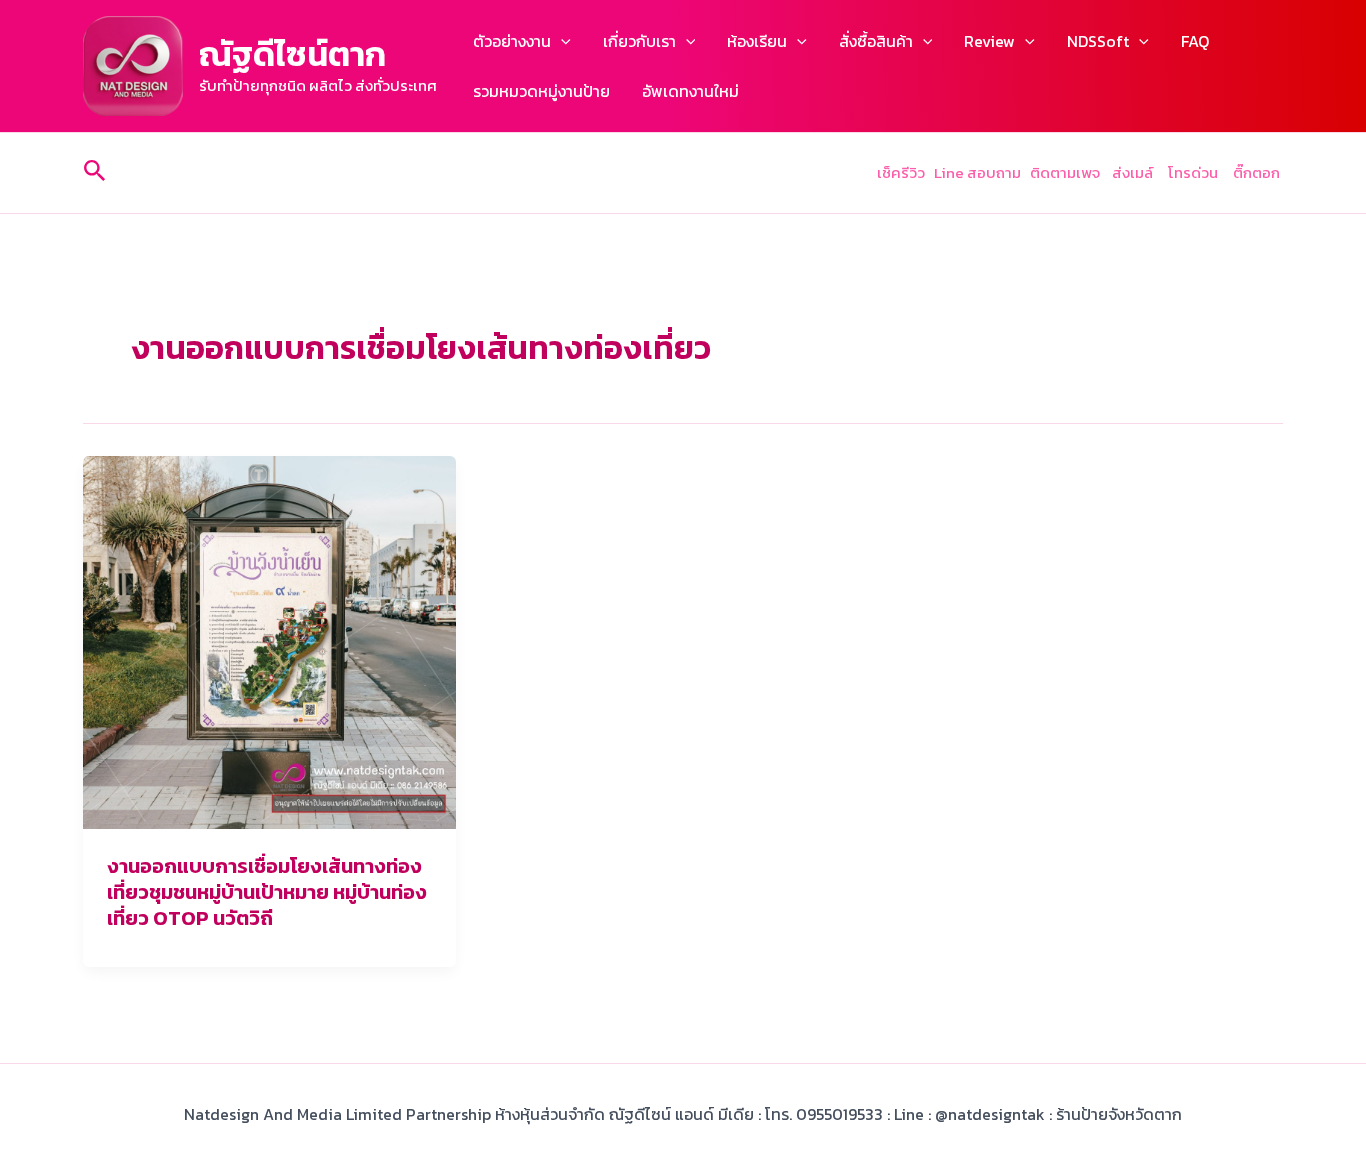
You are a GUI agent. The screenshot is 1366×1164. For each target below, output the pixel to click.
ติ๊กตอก (1258, 172)
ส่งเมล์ (1134, 172)
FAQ (1195, 41)
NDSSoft (1098, 41)
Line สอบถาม (977, 172)
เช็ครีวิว (901, 172)
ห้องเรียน (757, 41)
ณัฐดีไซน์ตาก (292, 54)
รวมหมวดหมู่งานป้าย (541, 91)
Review (989, 41)
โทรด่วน (1193, 172)
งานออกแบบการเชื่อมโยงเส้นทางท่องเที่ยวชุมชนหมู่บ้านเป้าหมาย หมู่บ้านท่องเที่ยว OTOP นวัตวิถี (267, 892)
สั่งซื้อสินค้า (876, 41)
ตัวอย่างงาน (512, 41)
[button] (561, 41)
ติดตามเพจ (1065, 172)
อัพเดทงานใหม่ (690, 91)
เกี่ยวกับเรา (639, 41)
